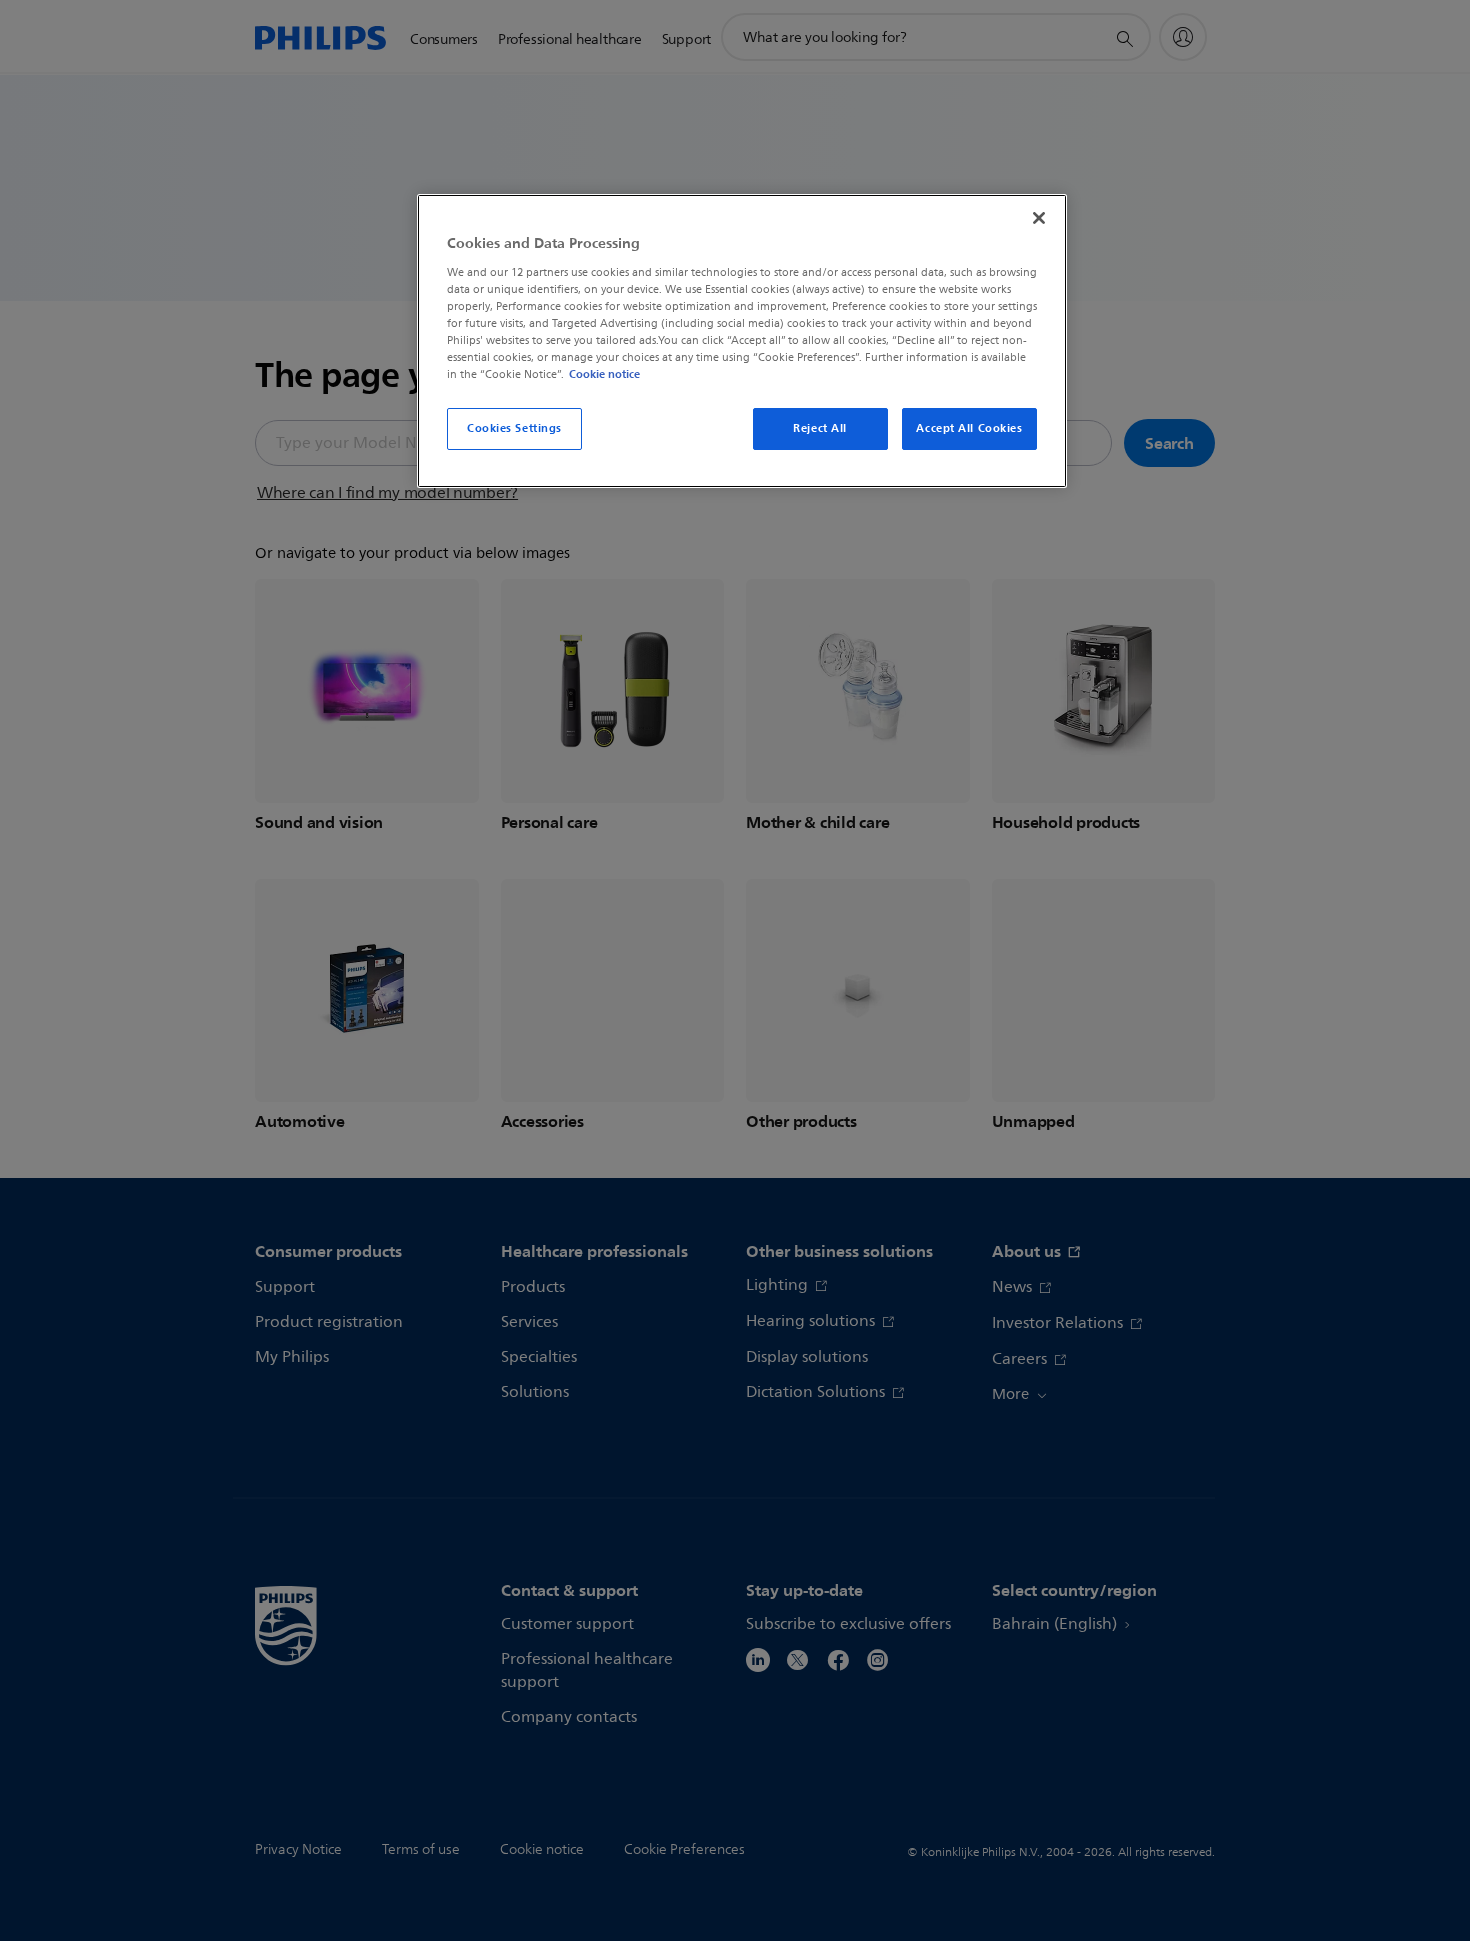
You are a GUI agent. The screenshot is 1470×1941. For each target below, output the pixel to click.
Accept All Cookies (969, 428)
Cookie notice (604, 374)
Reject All (820, 428)
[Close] (1039, 218)
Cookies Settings (514, 428)
